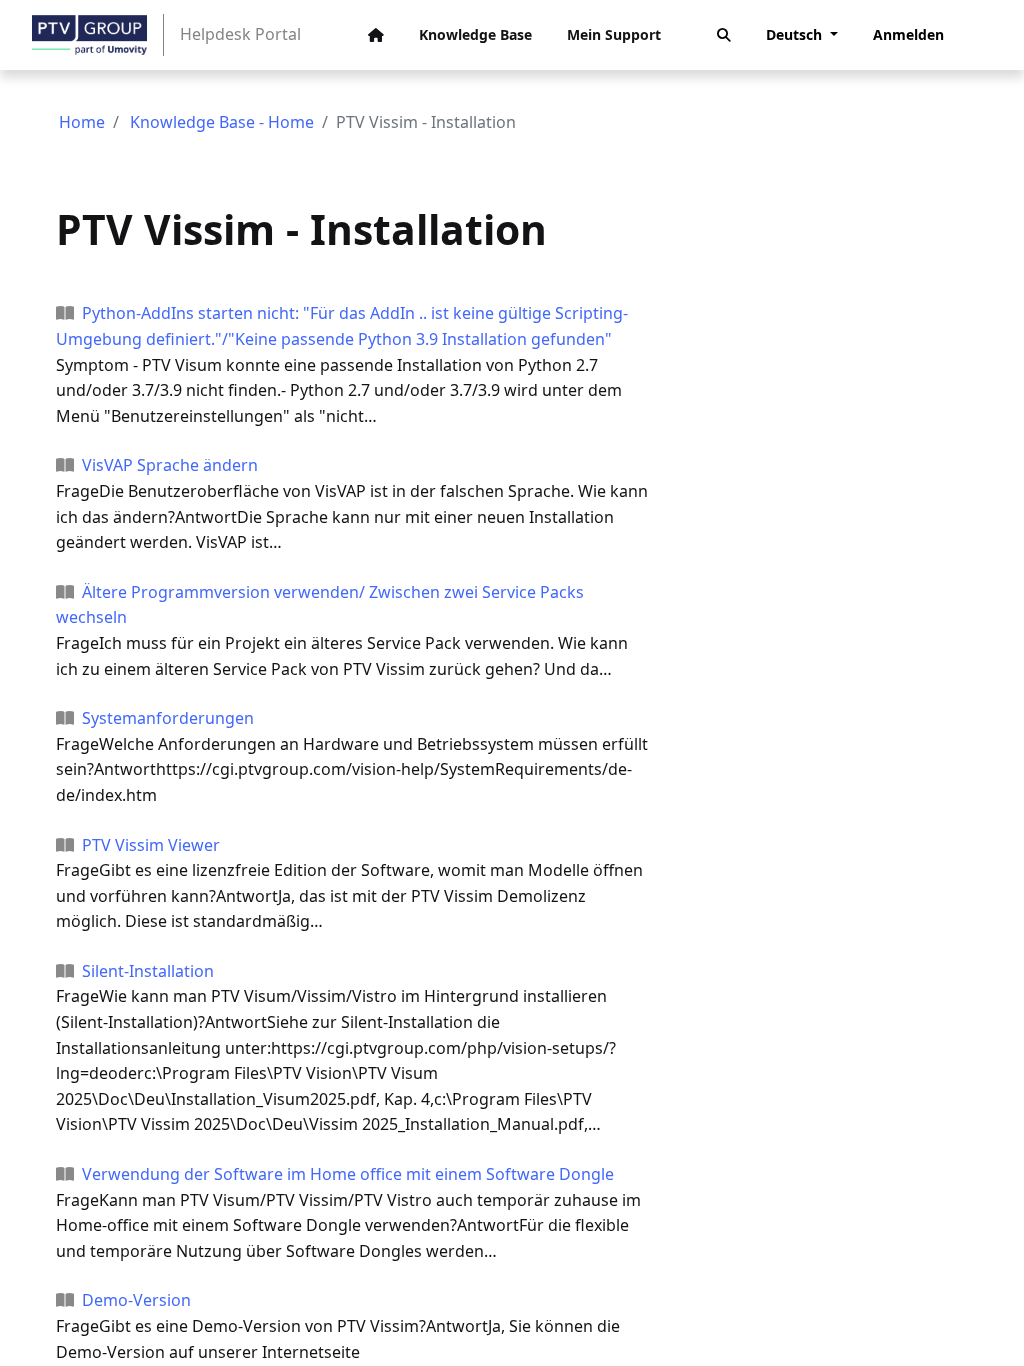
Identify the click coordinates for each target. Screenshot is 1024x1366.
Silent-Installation (148, 971)
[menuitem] (376, 35)
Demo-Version (136, 1300)
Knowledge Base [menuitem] (475, 34)
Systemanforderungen (168, 718)
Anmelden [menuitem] (908, 34)
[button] (724, 35)
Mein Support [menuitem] (614, 34)
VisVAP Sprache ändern (170, 465)
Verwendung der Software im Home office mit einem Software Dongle (348, 1174)
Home (82, 122)
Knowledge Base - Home (222, 122)
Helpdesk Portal (240, 34)
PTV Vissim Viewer (151, 845)
